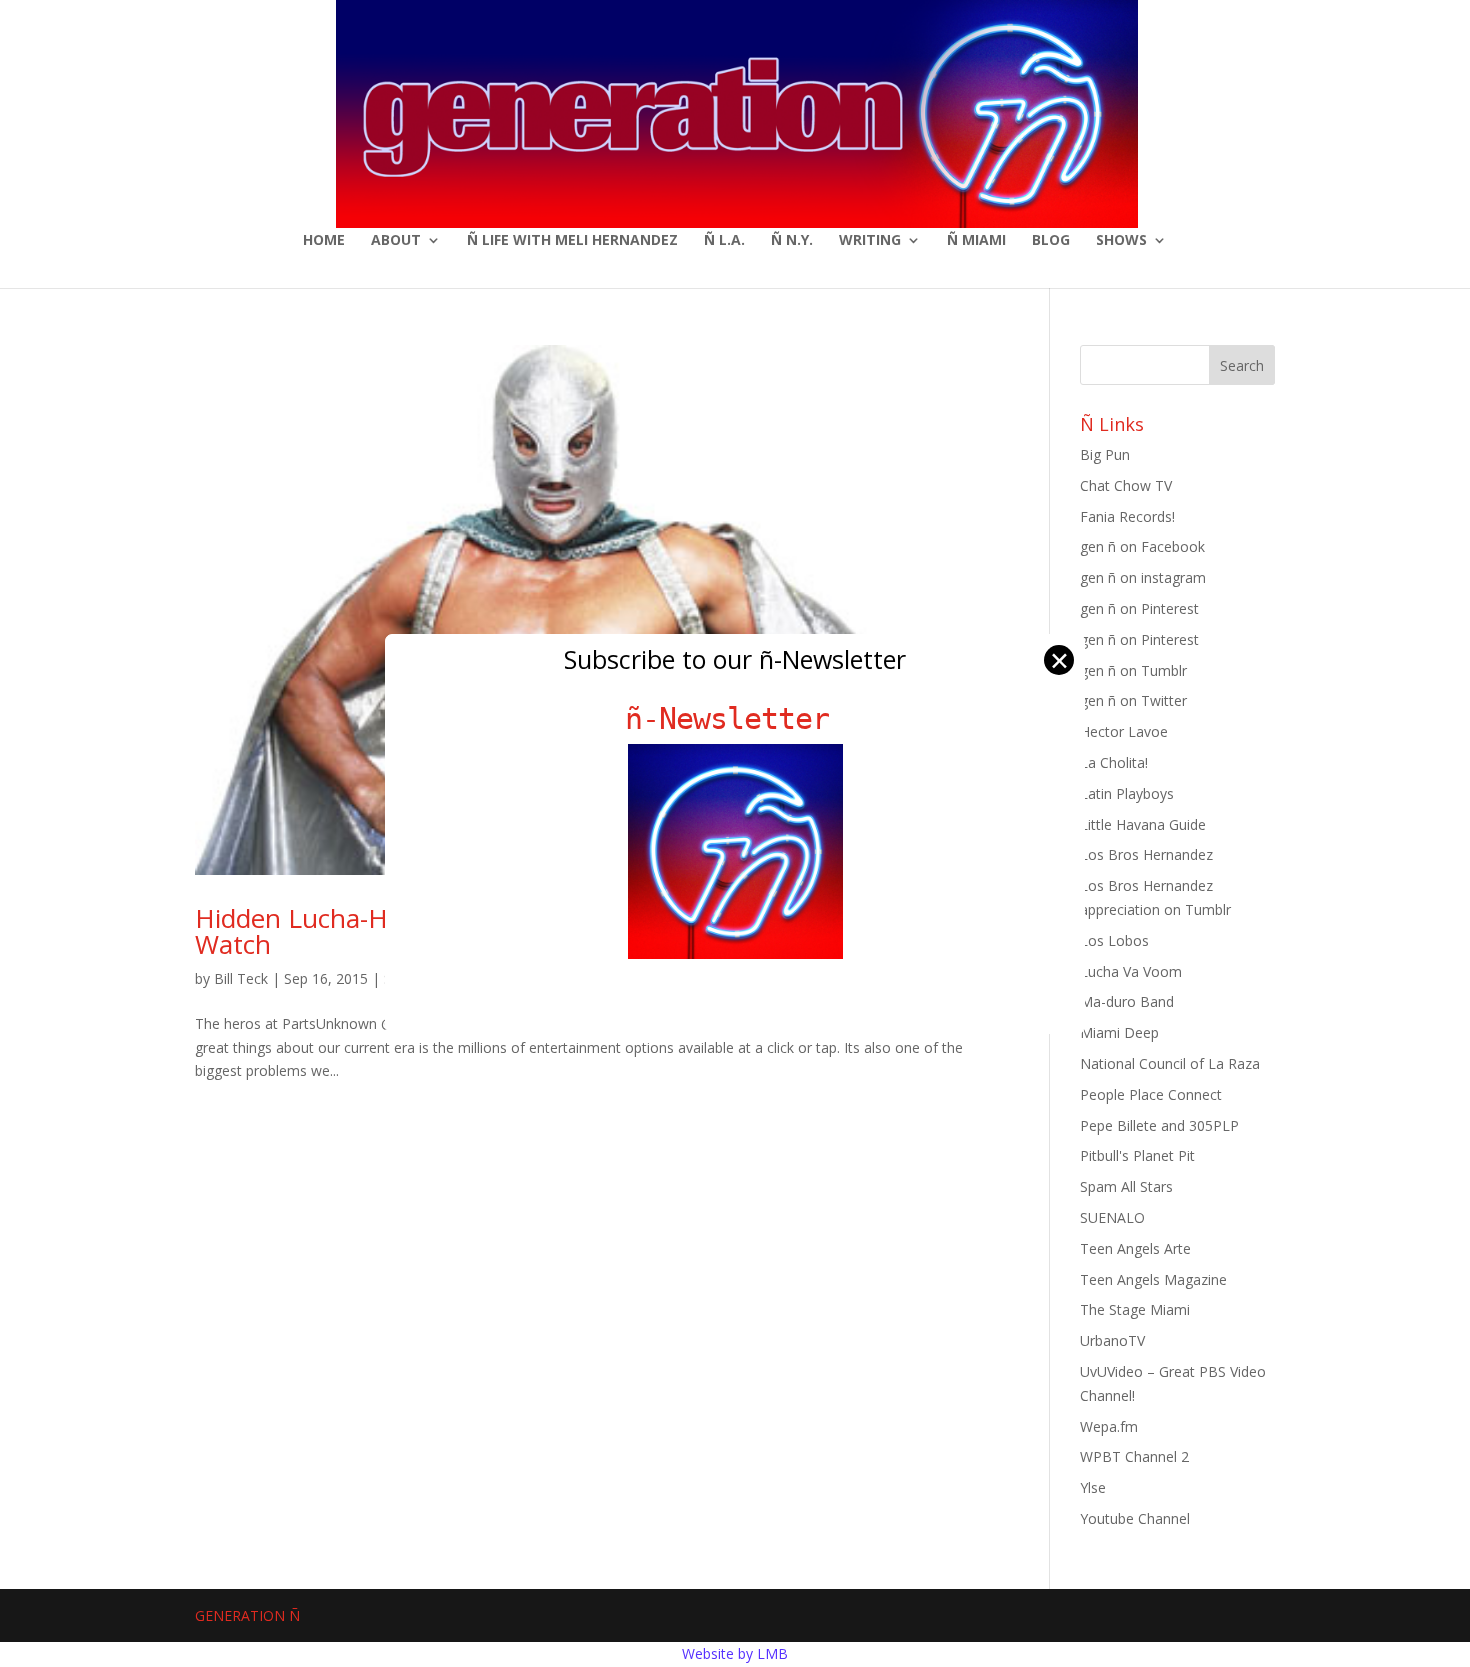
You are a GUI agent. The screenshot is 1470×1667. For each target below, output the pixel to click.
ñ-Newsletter (735, 718)
